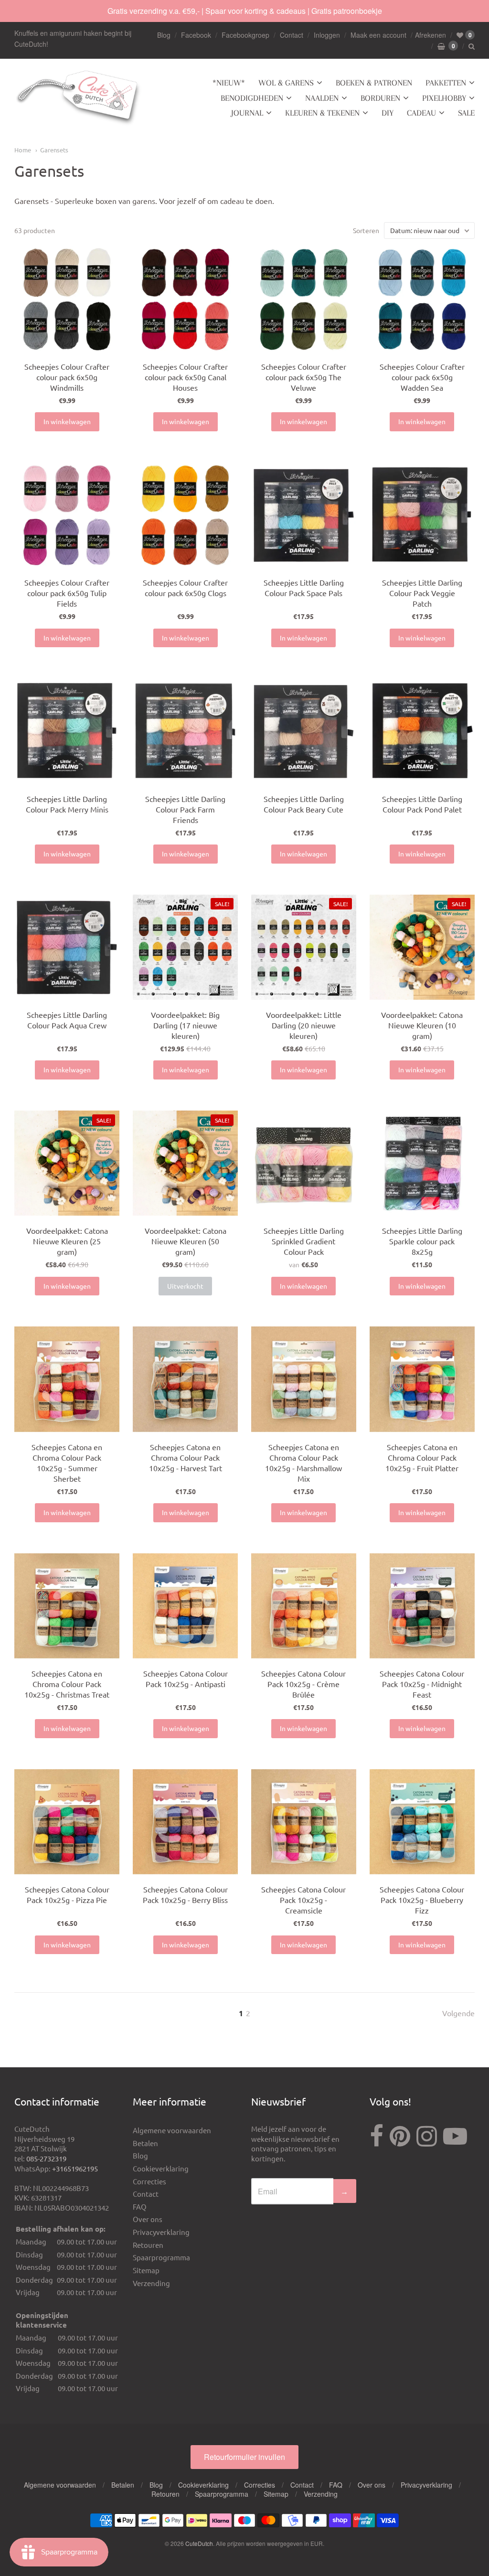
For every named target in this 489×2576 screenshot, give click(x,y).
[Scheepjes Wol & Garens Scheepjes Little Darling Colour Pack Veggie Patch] (422, 515)
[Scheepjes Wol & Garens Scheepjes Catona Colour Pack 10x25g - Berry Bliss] (185, 1822)
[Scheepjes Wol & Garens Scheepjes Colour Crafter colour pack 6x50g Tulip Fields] (67, 515)
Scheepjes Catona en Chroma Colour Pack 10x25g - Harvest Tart (186, 1457)
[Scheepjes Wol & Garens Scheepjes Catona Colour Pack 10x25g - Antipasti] (185, 1606)
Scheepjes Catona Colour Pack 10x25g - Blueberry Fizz (422, 1900)
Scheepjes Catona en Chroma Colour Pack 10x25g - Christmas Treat (67, 1684)
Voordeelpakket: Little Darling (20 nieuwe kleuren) (304, 1025)
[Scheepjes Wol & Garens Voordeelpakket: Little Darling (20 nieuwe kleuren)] (304, 947)
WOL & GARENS (286, 83)
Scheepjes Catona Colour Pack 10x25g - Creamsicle (303, 1900)
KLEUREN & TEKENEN (322, 113)
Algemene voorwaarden (172, 2130)
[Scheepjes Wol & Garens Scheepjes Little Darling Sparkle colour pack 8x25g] (422, 1163)
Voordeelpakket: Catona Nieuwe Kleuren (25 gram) (67, 1241)
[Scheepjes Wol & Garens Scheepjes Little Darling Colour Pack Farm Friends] (185, 731)
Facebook (196, 35)
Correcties (149, 2181)
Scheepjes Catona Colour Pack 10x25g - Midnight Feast (422, 1684)
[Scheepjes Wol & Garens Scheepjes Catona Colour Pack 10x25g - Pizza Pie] (67, 1822)
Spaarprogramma (161, 2257)
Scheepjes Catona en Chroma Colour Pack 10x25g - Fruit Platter (422, 1457)
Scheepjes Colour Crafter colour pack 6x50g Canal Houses (185, 377)
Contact (292, 35)
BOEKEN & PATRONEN (374, 83)
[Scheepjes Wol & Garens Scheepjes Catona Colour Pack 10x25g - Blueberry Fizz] (422, 1822)
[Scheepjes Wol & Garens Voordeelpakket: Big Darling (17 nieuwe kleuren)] (185, 947)
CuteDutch (199, 2543)
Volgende (458, 2013)
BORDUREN (380, 98)
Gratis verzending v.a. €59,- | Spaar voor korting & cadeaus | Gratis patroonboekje (245, 11)
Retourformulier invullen (244, 2457)
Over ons (148, 2219)
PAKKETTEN (446, 83)
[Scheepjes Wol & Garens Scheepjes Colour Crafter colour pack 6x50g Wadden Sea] (422, 299)
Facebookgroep (245, 35)
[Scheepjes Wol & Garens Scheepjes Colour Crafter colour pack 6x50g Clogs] (185, 515)
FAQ (140, 2207)
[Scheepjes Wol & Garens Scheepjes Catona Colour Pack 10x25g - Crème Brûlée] (304, 1606)
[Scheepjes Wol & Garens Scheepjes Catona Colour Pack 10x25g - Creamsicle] (304, 1822)
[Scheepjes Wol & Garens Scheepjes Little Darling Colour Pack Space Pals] (304, 515)
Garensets (54, 150)
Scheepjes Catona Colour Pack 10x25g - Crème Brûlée (303, 1684)
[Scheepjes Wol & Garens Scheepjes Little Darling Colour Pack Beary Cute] (304, 731)
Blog (164, 35)
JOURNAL (247, 113)
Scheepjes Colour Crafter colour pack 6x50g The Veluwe (304, 377)
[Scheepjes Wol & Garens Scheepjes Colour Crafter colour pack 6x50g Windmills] (67, 299)
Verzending (151, 2283)
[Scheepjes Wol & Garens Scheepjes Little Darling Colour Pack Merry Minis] (67, 731)
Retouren (148, 2245)
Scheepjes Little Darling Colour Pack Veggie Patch (422, 593)
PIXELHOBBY (444, 98)
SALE (466, 113)
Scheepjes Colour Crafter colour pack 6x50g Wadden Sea (422, 377)
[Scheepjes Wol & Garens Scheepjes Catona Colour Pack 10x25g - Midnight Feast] (422, 1606)
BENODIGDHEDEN (252, 98)
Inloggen (327, 35)
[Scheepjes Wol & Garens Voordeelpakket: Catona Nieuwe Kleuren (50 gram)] (422, 947)
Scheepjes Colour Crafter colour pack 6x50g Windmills (67, 377)
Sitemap (146, 2270)
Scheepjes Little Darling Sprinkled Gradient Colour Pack (304, 1241)
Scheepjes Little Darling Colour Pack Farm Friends (185, 809)
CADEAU (421, 113)
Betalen (145, 2143)
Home (23, 150)
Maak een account (378, 35)
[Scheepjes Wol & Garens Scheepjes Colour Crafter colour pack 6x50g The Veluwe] (304, 299)
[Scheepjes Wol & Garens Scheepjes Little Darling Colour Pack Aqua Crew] (67, 947)
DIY (388, 113)
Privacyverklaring (161, 2232)
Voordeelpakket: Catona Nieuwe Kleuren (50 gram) (186, 1241)
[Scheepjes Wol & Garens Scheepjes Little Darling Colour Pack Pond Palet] (422, 731)
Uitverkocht (185, 1286)
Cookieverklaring (161, 2168)
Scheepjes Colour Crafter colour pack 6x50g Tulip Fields (67, 593)
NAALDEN (322, 98)
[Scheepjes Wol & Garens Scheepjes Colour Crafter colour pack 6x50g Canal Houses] (185, 299)
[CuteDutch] (79, 98)
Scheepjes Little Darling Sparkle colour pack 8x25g (422, 1241)
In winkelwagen (67, 421)
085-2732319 (46, 2158)
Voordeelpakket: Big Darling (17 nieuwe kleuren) (185, 1025)
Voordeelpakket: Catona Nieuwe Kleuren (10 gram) (422, 1025)
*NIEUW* (229, 83)
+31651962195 (75, 2168)
